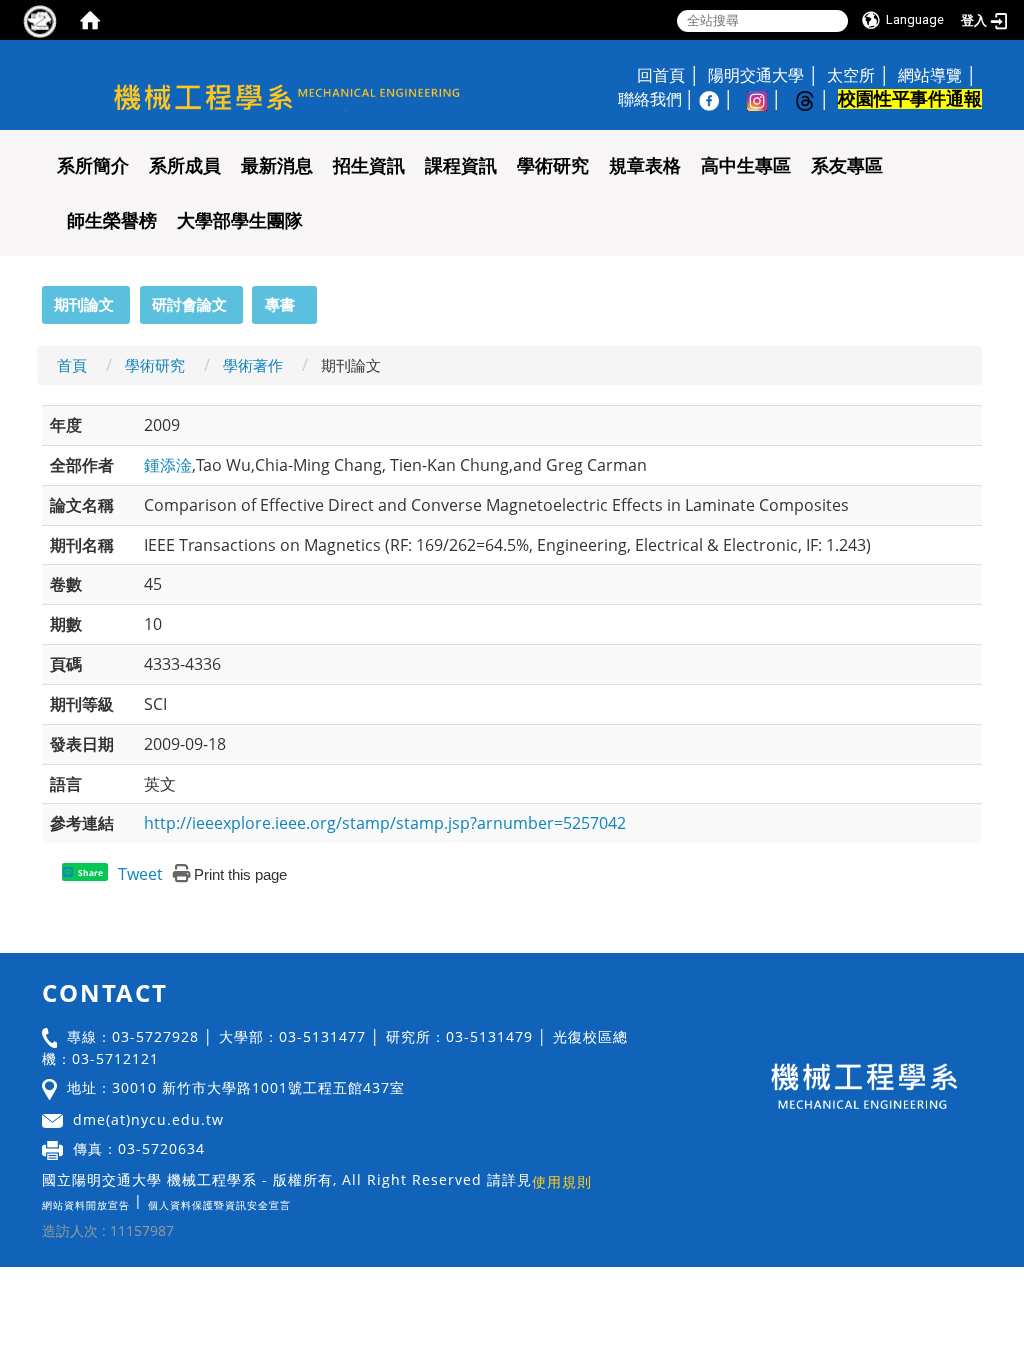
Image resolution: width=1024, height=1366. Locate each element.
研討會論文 (189, 304)
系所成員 (185, 166)
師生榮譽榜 (112, 221)
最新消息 (277, 166)
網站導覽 (930, 75)
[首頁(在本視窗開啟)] (90, 20)
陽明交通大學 (756, 75)
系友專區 (847, 166)
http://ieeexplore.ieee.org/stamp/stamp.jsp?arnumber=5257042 (385, 823)
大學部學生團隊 (240, 221)
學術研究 (553, 166)
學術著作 (253, 365)
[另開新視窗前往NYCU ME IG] (767, 99)
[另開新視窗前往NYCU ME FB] (719, 99)
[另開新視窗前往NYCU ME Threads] (815, 99)
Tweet (140, 874)
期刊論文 (84, 304)
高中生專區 (746, 166)
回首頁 (661, 75)
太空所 (851, 75)
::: (33, 297)
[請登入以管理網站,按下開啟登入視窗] (40, 20)
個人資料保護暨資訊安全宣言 (219, 1205)
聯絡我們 (650, 99)
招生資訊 (369, 166)
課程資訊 (461, 166)
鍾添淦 (168, 465)
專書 (280, 304)
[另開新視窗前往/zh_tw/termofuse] (296, 1200)
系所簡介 (93, 166)
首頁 (72, 365)
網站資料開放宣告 (86, 1205)
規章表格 (645, 166)
